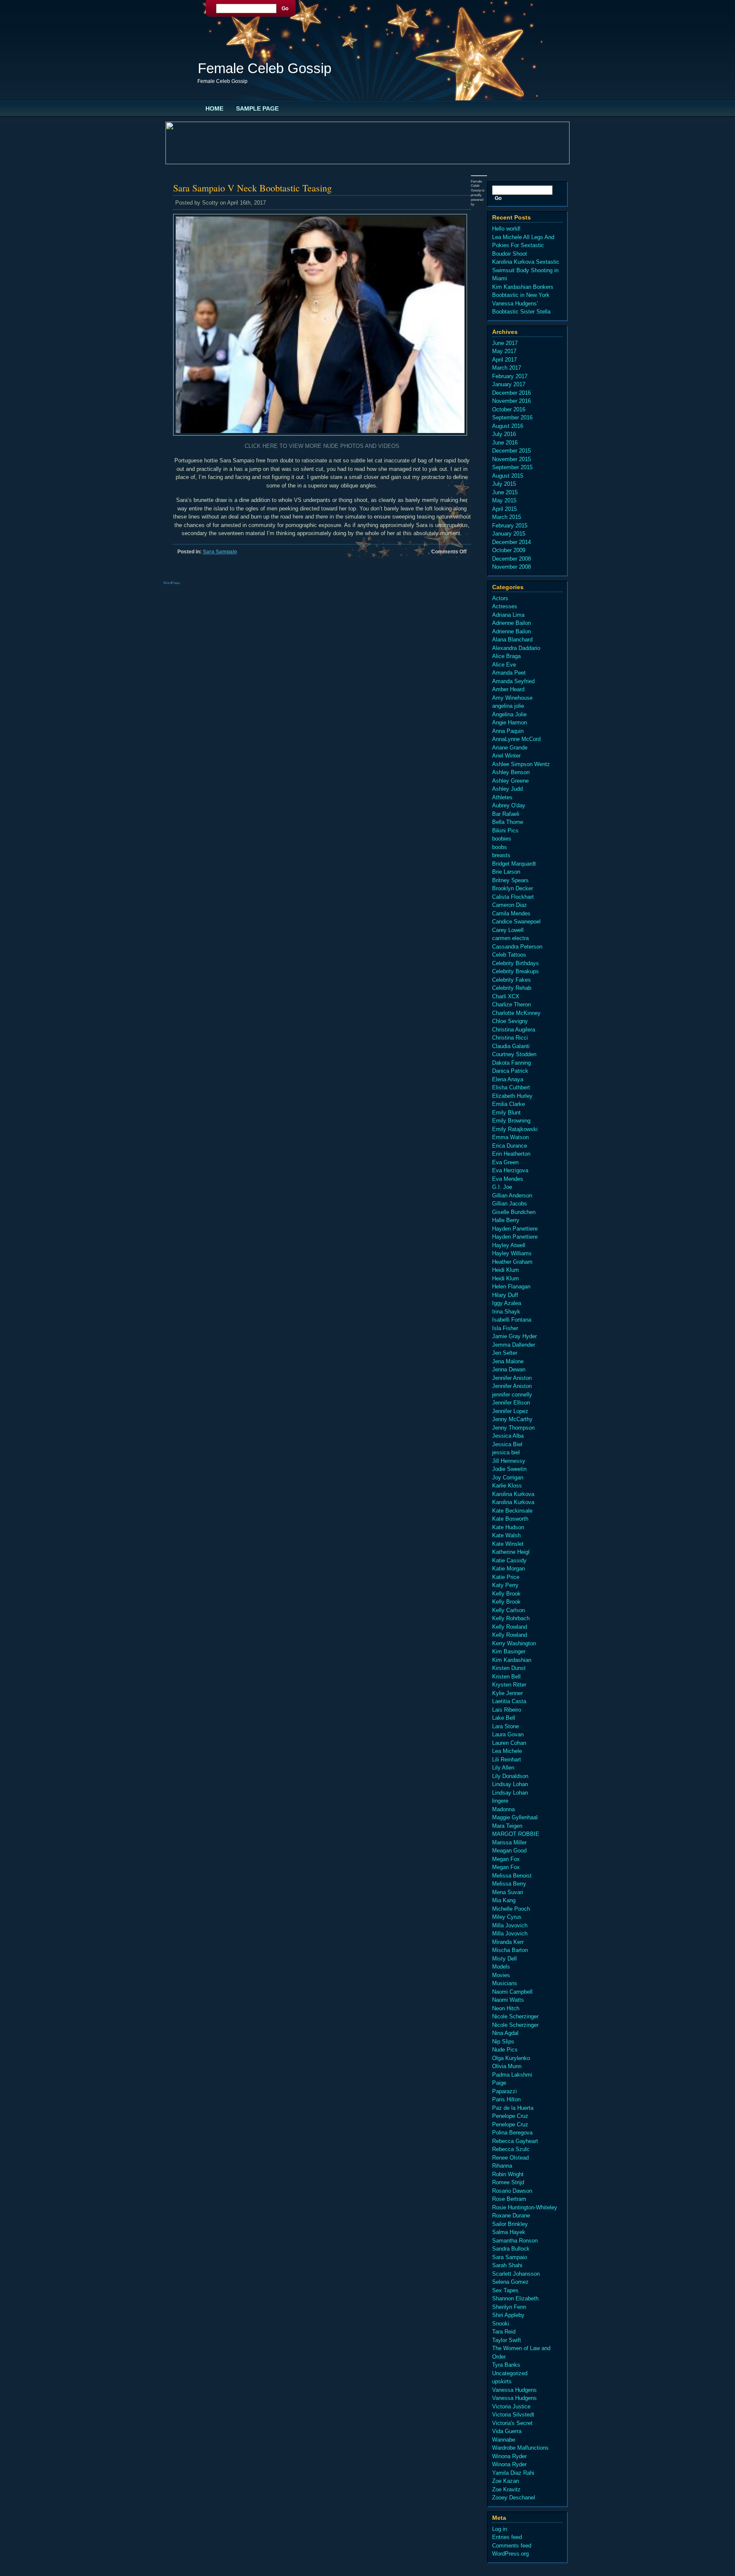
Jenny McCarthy (512, 1419)
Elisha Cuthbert (511, 1087)
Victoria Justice (511, 2406)
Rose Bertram (509, 2199)
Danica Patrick (510, 1071)
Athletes (502, 797)
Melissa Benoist (512, 1876)
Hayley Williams (512, 1253)
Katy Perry (505, 1585)
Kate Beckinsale (512, 1511)
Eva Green (505, 1162)
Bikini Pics (505, 831)
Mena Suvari (508, 1892)
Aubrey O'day (509, 805)
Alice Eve (504, 665)
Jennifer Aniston (512, 1378)
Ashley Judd (507, 789)
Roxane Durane (511, 2216)
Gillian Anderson (512, 1195)
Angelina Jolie (509, 714)
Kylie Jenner (507, 1693)
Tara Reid (504, 2332)
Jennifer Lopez (510, 1411)
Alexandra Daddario (516, 648)
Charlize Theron (511, 1004)
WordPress (172, 583)
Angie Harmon (510, 722)
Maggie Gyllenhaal (515, 1817)
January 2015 (509, 534)
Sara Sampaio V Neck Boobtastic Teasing (252, 188)
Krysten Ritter (509, 1685)
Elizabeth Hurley (512, 1096)
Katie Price (506, 1577)
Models (501, 1967)
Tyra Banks (506, 2365)
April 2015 (504, 509)
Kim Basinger (509, 1651)
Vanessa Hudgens (514, 2390)
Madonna (503, 1809)
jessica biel (506, 1452)
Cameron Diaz (510, 905)
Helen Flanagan (511, 1287)
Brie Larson (506, 872)
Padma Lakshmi (512, 2075)
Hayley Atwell (509, 1245)
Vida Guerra (507, 2431)
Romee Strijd (508, 2182)
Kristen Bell (506, 1677)
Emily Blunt (506, 1113)
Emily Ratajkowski (515, 1129)
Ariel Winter (506, 756)
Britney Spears (510, 880)
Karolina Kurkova (513, 1494)
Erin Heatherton (511, 1154)
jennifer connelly (512, 1395)
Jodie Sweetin (509, 1469)
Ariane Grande (510, 748)
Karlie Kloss (507, 1486)
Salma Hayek (509, 2232)
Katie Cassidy (509, 1560)
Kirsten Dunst (509, 1668)
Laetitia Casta (509, 1701)
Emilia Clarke (509, 1104)
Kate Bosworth (510, 1519)
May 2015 (504, 500)
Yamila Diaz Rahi (513, 2473)
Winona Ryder (509, 2456)
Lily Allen (503, 1768)
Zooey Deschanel (514, 2498)
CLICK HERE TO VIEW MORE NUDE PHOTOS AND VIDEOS (322, 446)
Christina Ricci (510, 1038)
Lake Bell (504, 1718)
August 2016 (508, 426)
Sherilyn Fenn (509, 2307)
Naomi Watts (508, 2000)
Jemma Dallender (514, 1345)
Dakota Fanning (511, 1063)
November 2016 (511, 401)
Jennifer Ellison (511, 1403)
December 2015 (511, 451)
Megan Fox (506, 1859)
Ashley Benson (511, 772)
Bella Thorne (508, 822)
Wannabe (504, 2440)
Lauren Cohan (509, 1743)
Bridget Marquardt (514, 864)
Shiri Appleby (508, 2315)
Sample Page (257, 108)
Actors (500, 598)
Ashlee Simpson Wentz (521, 764)
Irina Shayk (506, 1312)
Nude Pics (505, 2050)
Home (214, 108)
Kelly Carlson (509, 1610)
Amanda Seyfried (513, 681)
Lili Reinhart (507, 1760)
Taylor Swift (507, 2340)
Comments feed (512, 2546)
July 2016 (504, 434)
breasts (501, 855)
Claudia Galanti (511, 1046)
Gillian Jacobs (510, 1204)
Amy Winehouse (512, 698)
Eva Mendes (508, 1179)
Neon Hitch (506, 2008)
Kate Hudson (508, 1527)
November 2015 (511, 459)
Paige (499, 2083)
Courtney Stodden (514, 1054)
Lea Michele (507, 1751)
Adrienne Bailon (511, 623)
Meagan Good (509, 1851)
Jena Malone (508, 1361)
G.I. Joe (502, 1187)
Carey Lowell (508, 930)
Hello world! (506, 229)
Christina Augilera (514, 1030)
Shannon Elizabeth (515, 2298)
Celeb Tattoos (509, 955)
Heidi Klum (506, 1270)
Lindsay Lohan (510, 1784)
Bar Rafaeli (506, 814)
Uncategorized (510, 2373)
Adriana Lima (508, 615)
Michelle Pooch (511, 1909)
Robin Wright (508, 2174)
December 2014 (511, 542)
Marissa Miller (509, 1842)
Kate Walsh (506, 1535)
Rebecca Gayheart (515, 2141)
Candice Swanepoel (516, 922)
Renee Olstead (510, 2158)
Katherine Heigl (511, 1552)
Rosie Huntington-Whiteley (525, 2207)
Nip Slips (503, 2042)
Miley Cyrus (507, 1917)
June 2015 (505, 492)
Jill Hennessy (509, 1461)
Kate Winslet (508, 1544)
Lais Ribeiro (507, 1710)
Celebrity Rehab (512, 988)
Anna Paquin (508, 731)
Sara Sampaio (220, 552)
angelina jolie (508, 706)
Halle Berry (506, 1220)
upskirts (502, 2381)
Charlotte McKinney (516, 1013)
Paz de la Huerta (513, 2108)
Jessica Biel (507, 1444)
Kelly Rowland (510, 1627)
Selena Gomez (510, 2282)
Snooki (501, 2324)
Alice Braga (506, 656)
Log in (500, 2529)
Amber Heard (508, 689)
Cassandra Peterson (517, 947)
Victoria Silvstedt (513, 2415)
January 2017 (509, 384)
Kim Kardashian (512, 1660)
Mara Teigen (507, 1826)
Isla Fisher (505, 1328)
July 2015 (504, 484)
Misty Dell (504, 1959)
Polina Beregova (512, 2133)
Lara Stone (506, 1726)
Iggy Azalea (507, 1303)
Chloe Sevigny (510, 1021)
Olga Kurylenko (511, 2058)
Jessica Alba (508, 1436)
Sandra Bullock (511, 2249)
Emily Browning (511, 1121)
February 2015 (510, 526)
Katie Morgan (509, 1569)
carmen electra (510, 938)
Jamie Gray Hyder (514, 1336)
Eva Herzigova (510, 1170)
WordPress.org (510, 2554)
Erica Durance (510, 1146)
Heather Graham (512, 1262)
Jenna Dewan (509, 1369)
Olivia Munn (507, 2066)
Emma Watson (510, 1137)
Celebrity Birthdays (516, 963)
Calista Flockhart (513, 897)
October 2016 (509, 409)
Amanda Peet (509, 673)
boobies (502, 839)
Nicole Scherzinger (515, 2016)
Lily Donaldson (510, 1776)
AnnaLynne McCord (516, 739)
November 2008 (511, 567)
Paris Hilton (506, 2099)
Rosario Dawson (512, 2191)
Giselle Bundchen (514, 1212)
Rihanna (502, 2166)
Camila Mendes (511, 913)
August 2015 (508, 476)
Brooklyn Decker (513, 888)
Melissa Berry (509, 1884)
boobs (500, 847)
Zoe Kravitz (506, 2489)
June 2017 (505, 343)
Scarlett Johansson (516, 2274)
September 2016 (512, 417)
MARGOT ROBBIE (516, 1834)
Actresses (505, 606)
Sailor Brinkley (510, 2224)
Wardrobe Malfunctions (520, 2448)
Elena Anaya (508, 1079)
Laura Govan (508, 1734)
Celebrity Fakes (511, 980)
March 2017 (507, 368)
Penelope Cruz (510, 2116)
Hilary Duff (505, 1295)
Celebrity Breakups (516, 971)
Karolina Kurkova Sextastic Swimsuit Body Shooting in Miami (526, 270)
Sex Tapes (505, 2290)
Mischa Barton (510, 1950)
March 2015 (507, 517)
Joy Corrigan (508, 1477)
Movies (501, 1975)
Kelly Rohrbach (511, 1618)
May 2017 (504, 351)
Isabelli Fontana (512, 1320)
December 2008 (511, 559)
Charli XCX (506, 996)
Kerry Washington (514, 1643)
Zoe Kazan (506, 2481)
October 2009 (509, 550)
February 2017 (510, 376)
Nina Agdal (505, 2033)
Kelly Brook (506, 1594)
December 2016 (511, 393)
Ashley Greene (510, 781)
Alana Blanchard (512, 640)
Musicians (505, 1983)
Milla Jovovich (510, 1925)
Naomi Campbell (512, 1992)
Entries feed (507, 2537)
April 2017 (504, 360)
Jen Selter (505, 1353)
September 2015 (512, 467)
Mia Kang (504, 1900)
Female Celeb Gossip (265, 68)
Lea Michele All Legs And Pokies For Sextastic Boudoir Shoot (523, 245)
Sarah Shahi (507, 2265)
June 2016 (505, 443)
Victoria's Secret (512, 2423)
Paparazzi (504, 2091)
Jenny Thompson (513, 1428)
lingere (500, 1801)
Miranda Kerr (508, 1942)
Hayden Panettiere (515, 1229)
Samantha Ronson (515, 2241)
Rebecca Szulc (511, 2149)
